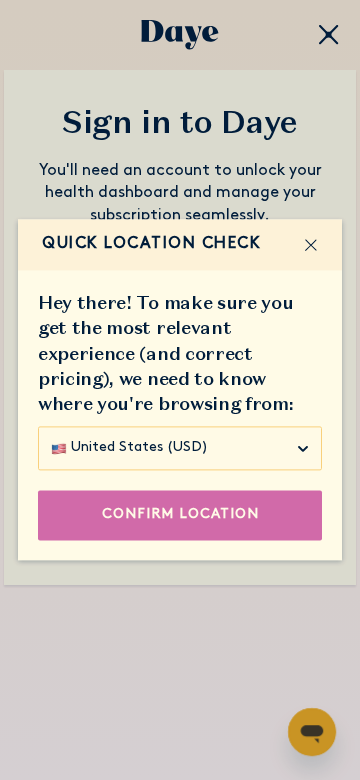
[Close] (311, 245)
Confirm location (180, 515)
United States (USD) (139, 448)
